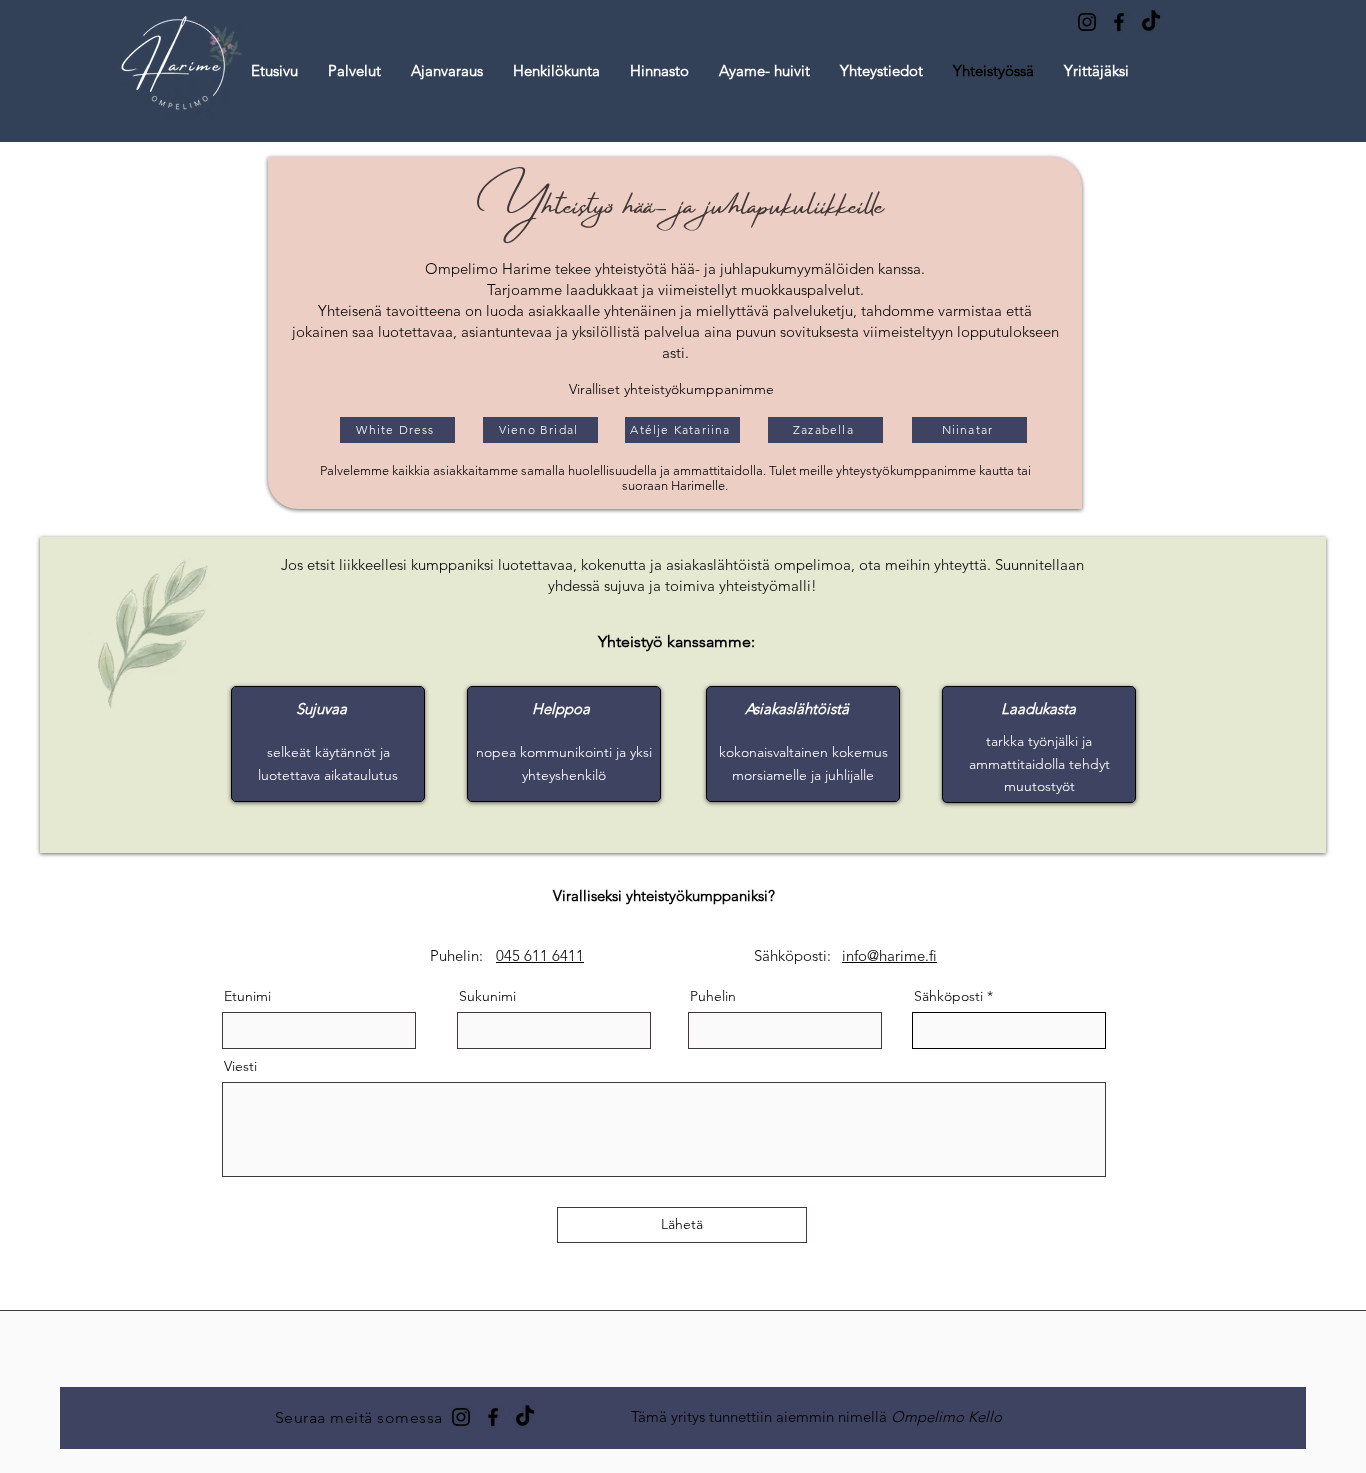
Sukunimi (487, 996)
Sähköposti (948, 996)
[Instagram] (1087, 22)
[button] (447, 71)
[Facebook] (1119, 22)
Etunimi (247, 996)
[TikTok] (1151, 22)
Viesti (240, 1066)
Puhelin (713, 996)
